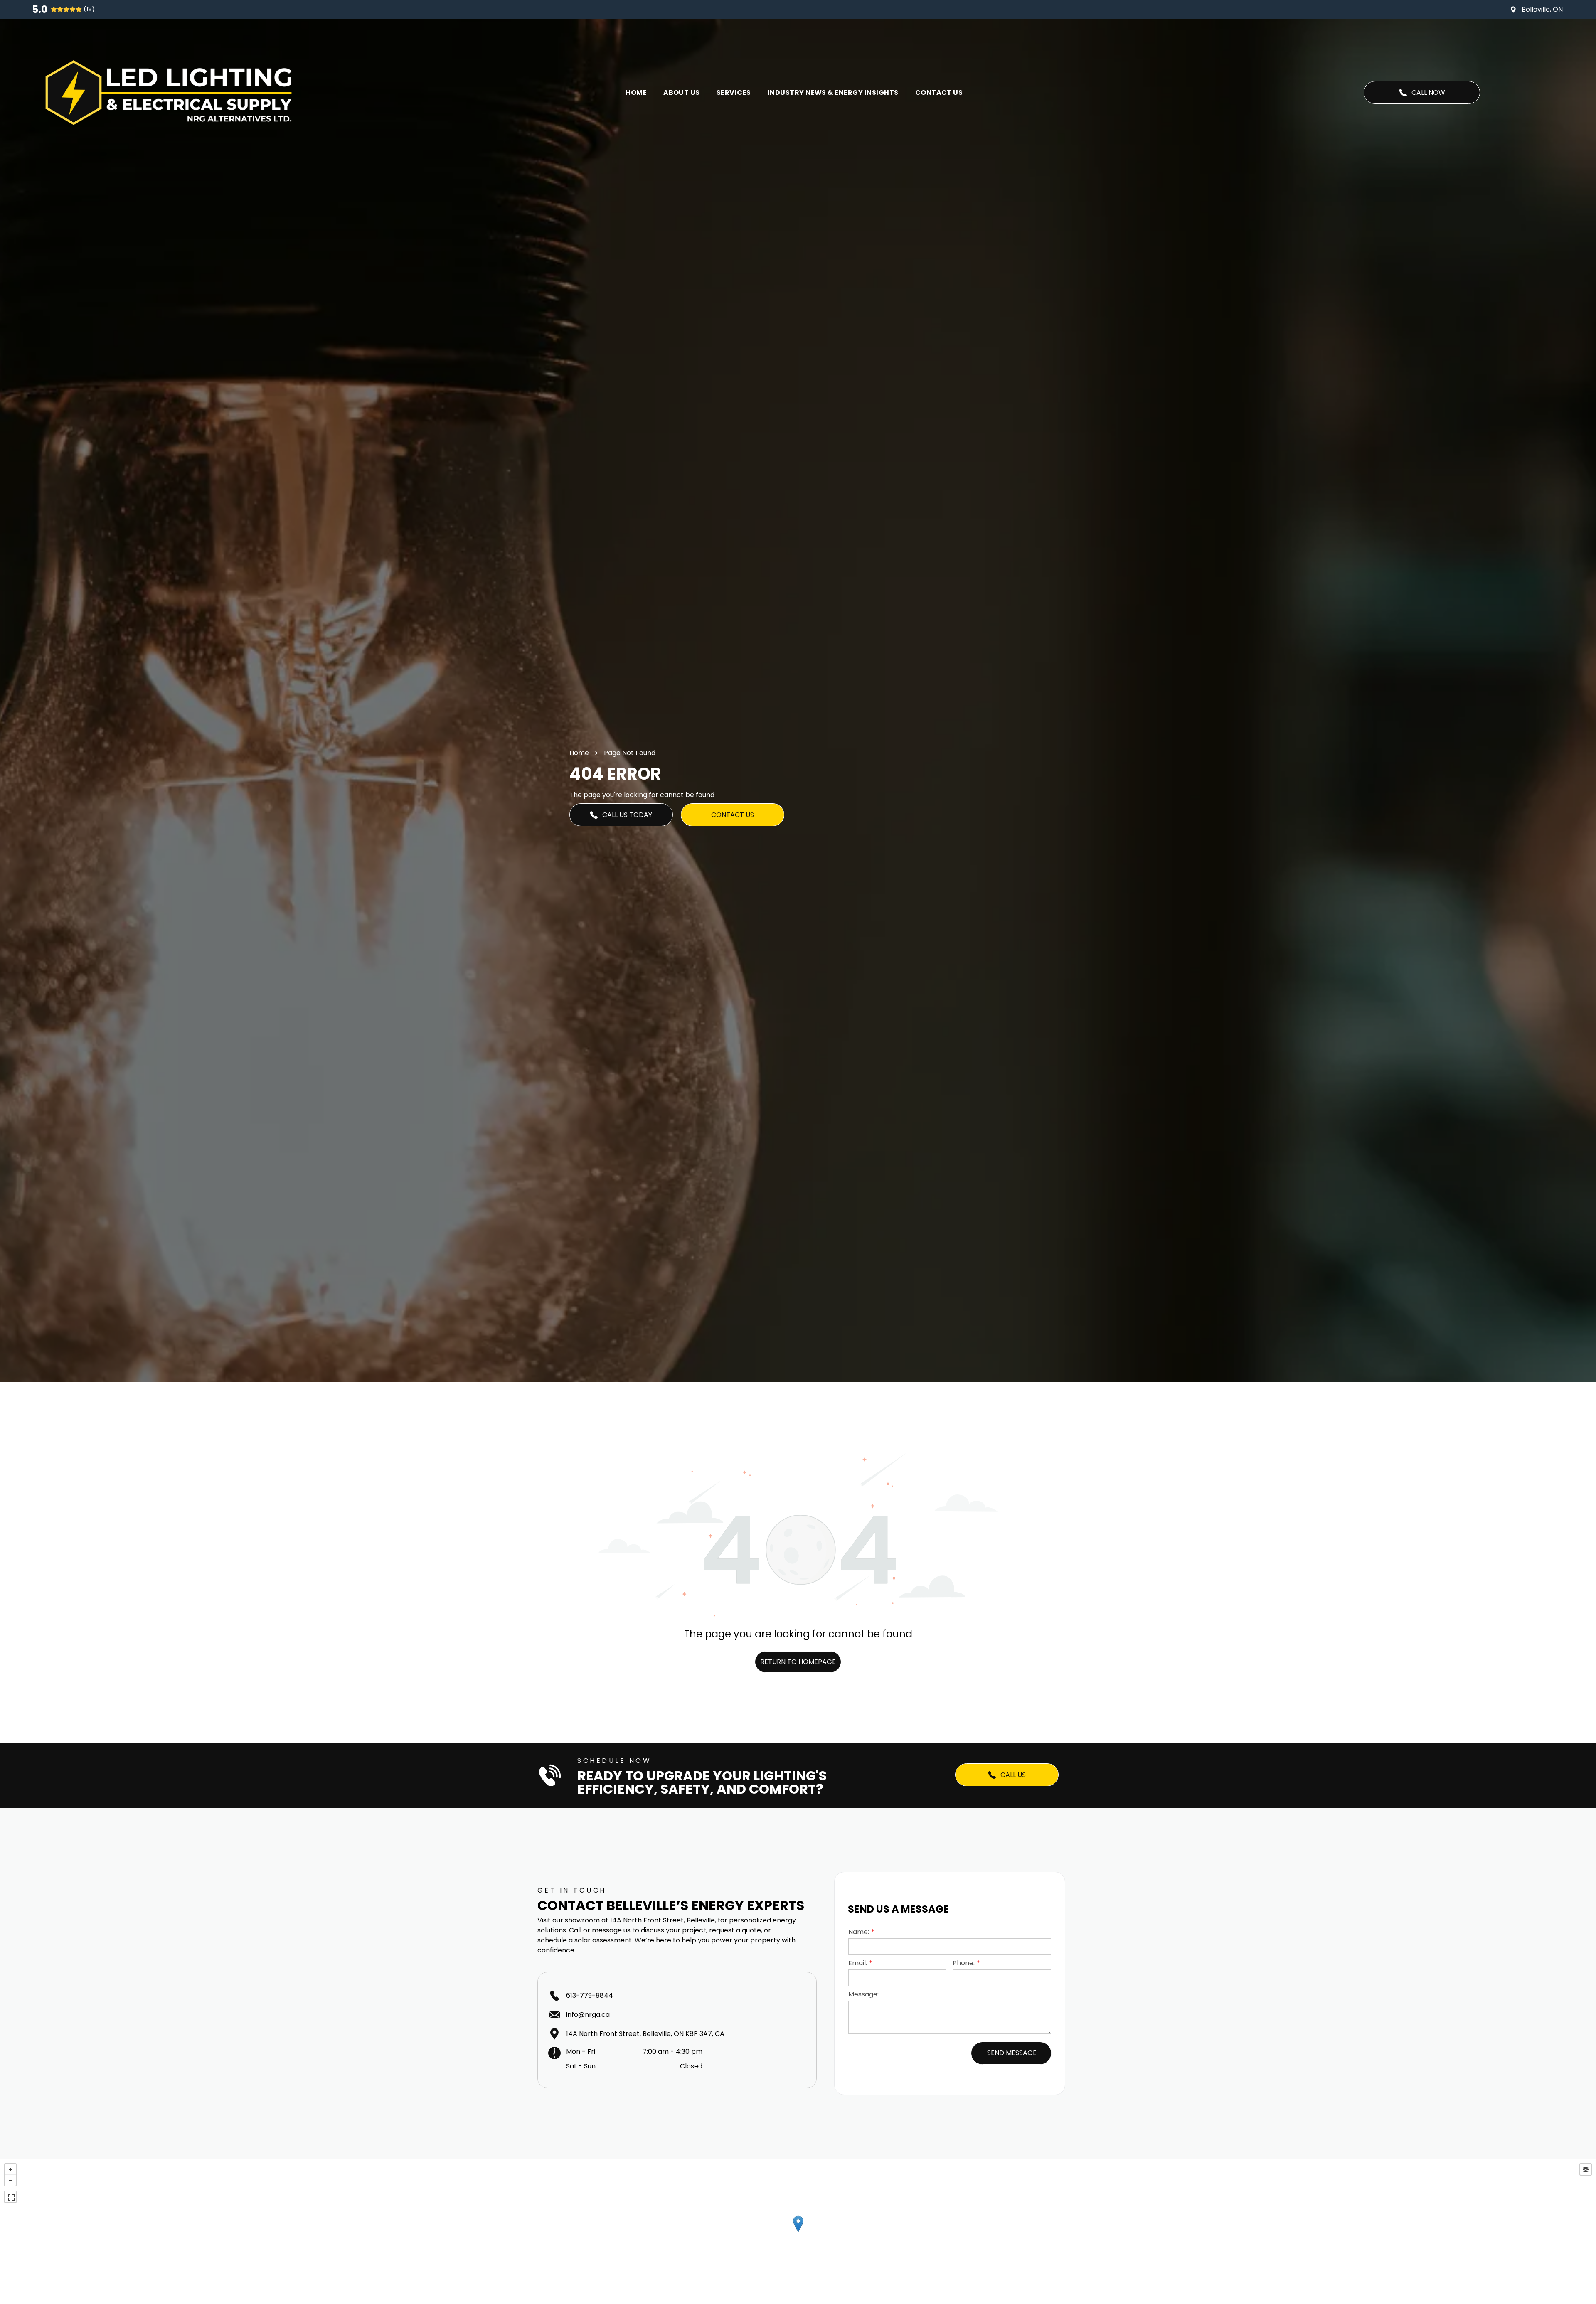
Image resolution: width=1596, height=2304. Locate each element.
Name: (859, 1932)
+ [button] (10, 2169)
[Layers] (1586, 2169)
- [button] (10, 2180)
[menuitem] (636, 92)
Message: (863, 1994)
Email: (858, 1963)
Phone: (964, 1963)
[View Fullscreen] (10, 2197)
